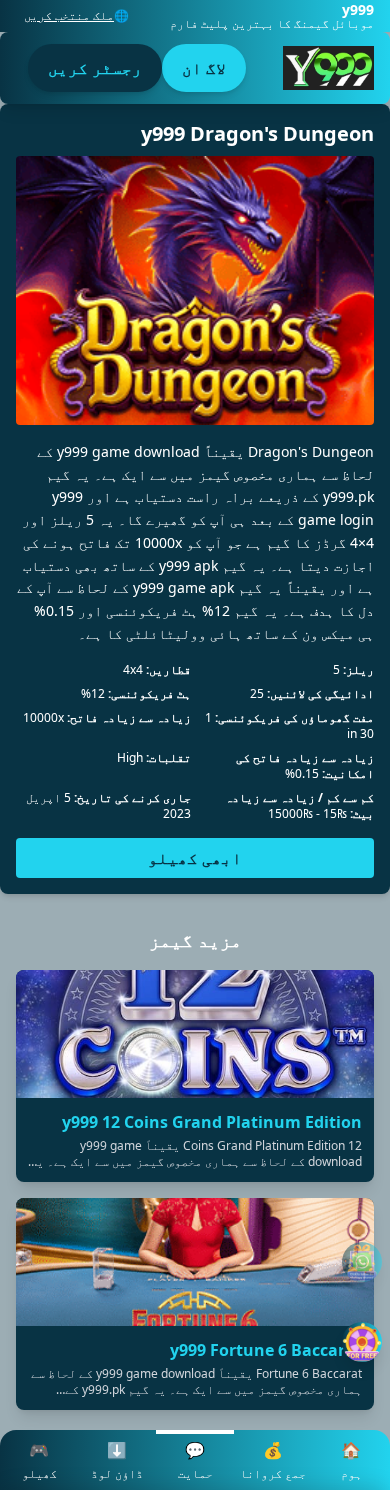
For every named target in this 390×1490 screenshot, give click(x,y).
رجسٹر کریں (95, 68)
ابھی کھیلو (195, 858)
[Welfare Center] (362, 1262)
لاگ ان (204, 68)
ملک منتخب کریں (69, 16)
